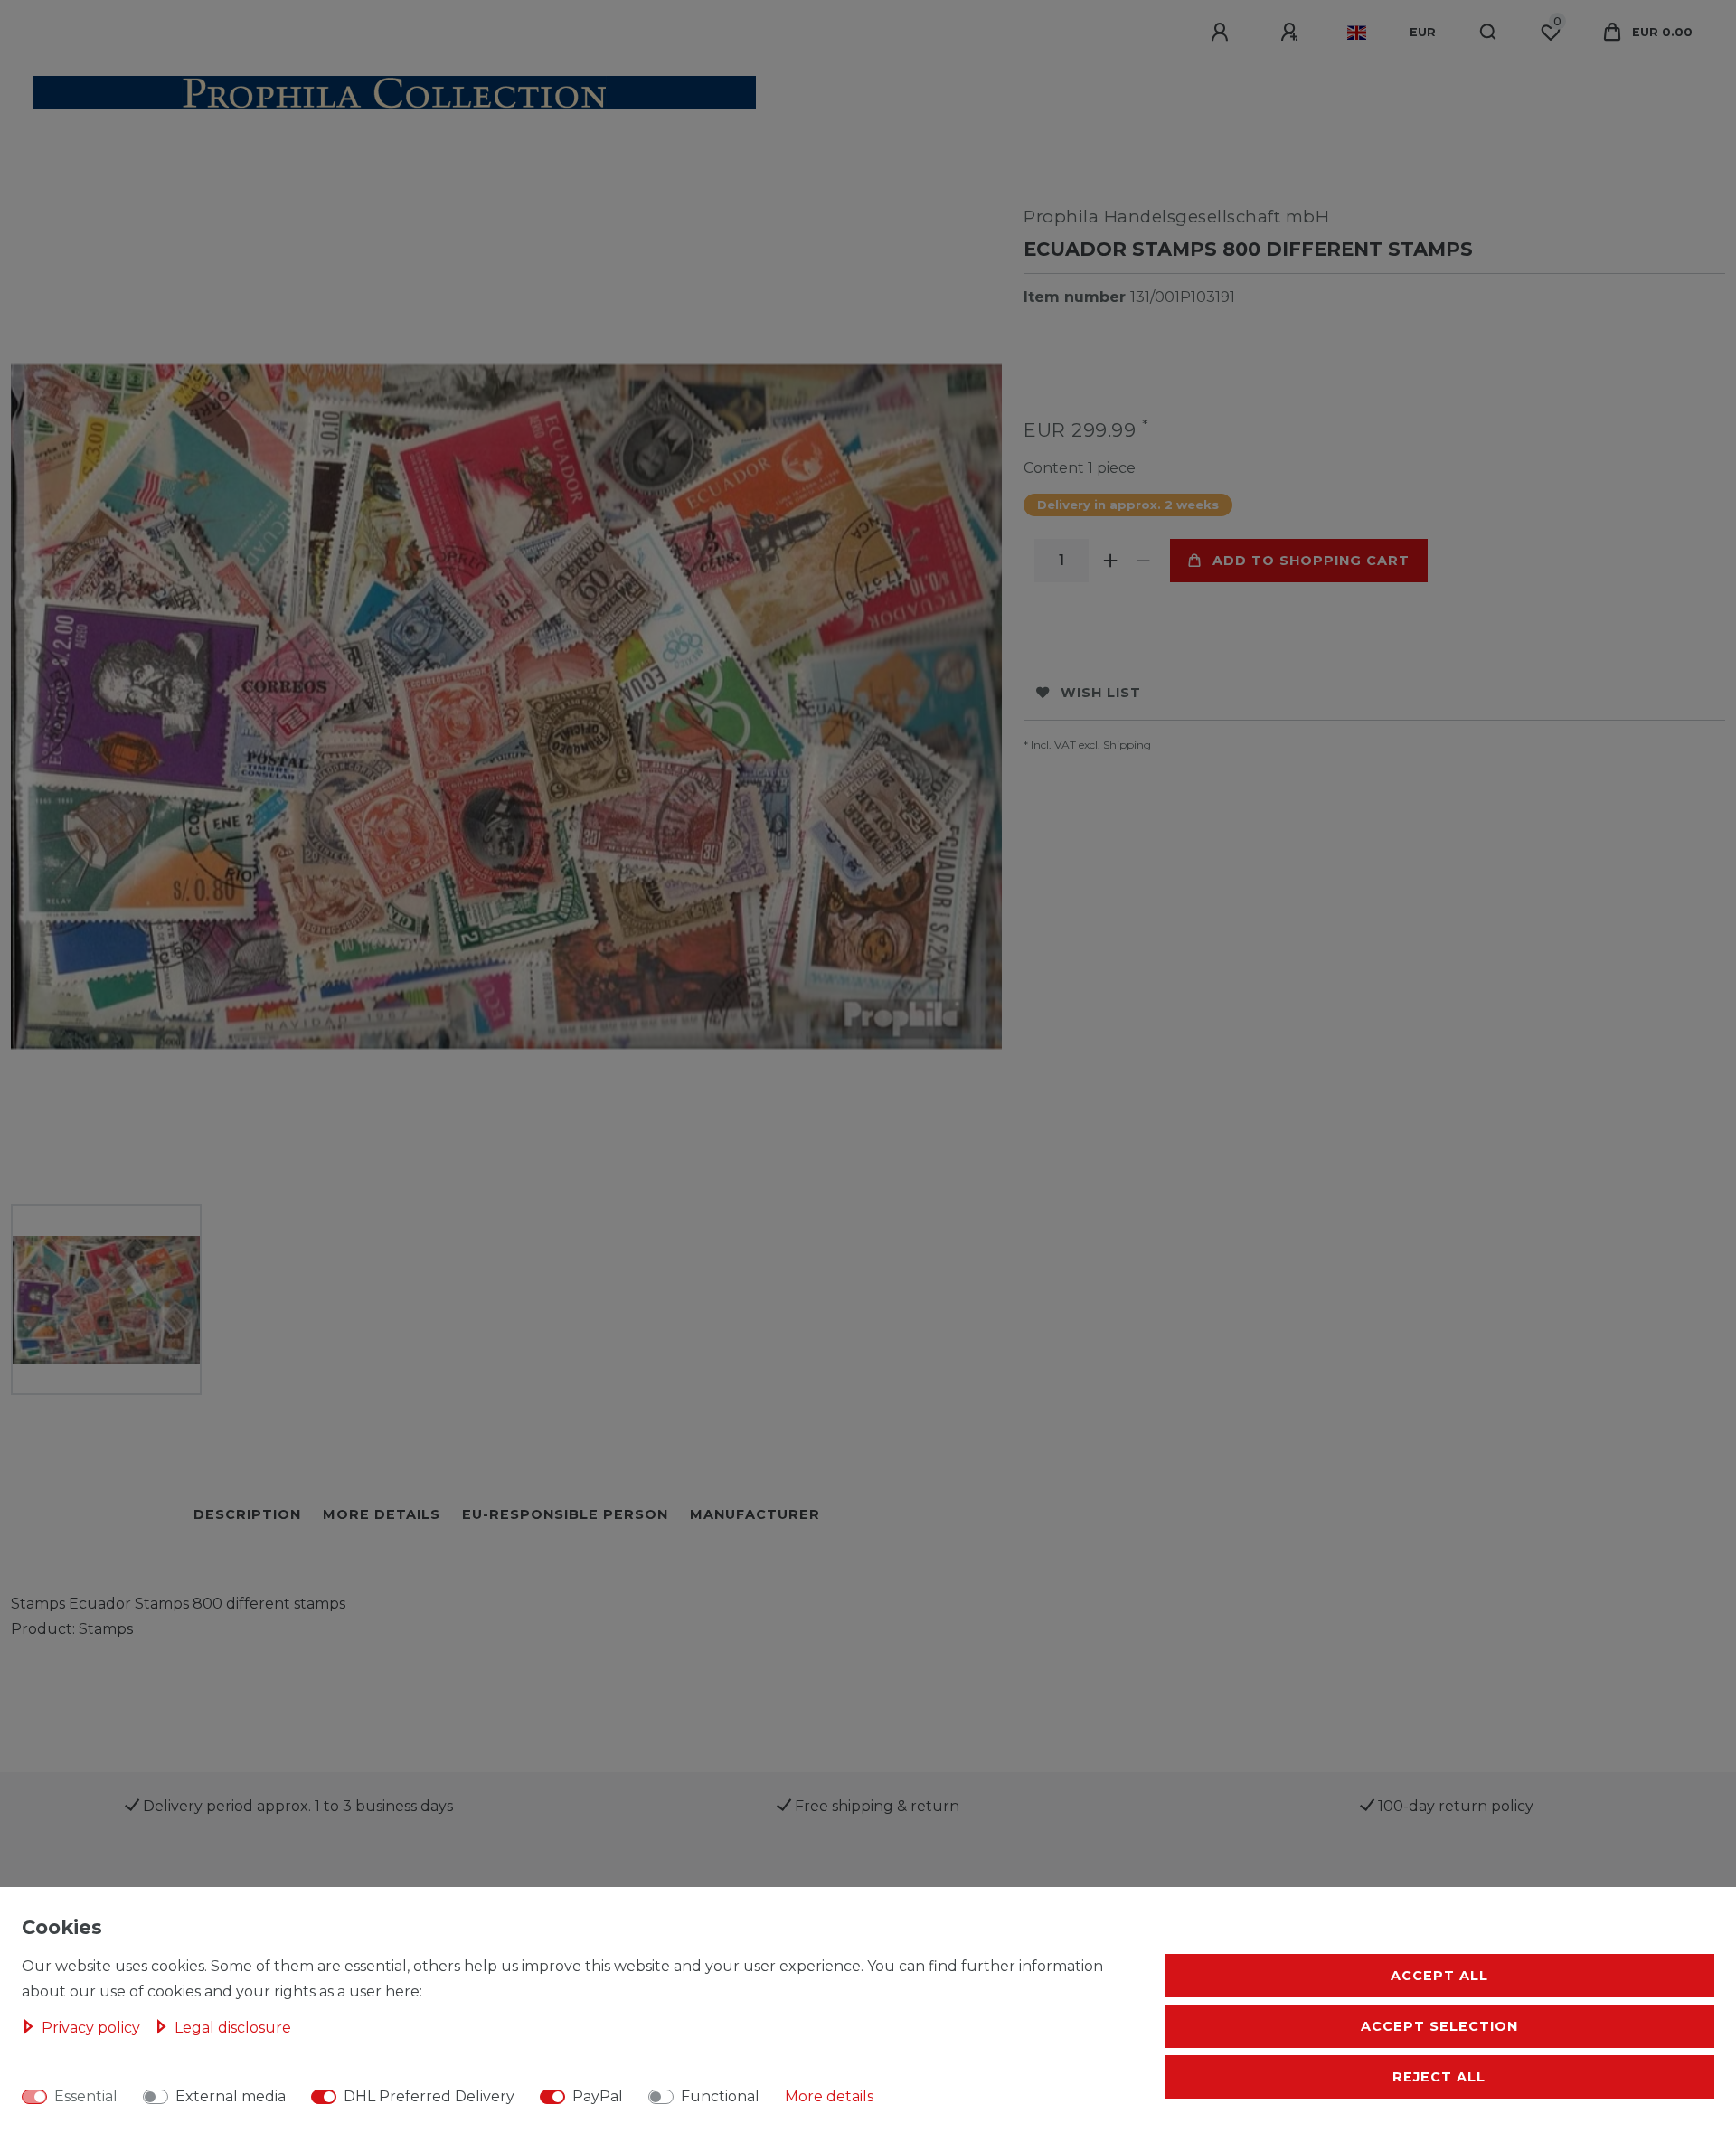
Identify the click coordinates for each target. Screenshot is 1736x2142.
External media (231, 2096)
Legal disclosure (233, 2028)
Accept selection (1439, 2026)
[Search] (1489, 33)
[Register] (1292, 33)
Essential (86, 2096)
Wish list (1101, 693)
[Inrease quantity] (1110, 561)
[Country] (1357, 33)
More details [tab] (382, 1514)
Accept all (1439, 1976)
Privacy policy (93, 2028)
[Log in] (1222, 33)
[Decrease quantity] (1143, 561)
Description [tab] (247, 1514)
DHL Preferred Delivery (429, 2096)
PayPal (598, 2096)
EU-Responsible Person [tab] (565, 1514)
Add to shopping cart (1311, 561)
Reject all (1439, 2077)
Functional (720, 2096)
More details (829, 2096)
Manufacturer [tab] (755, 1514)
